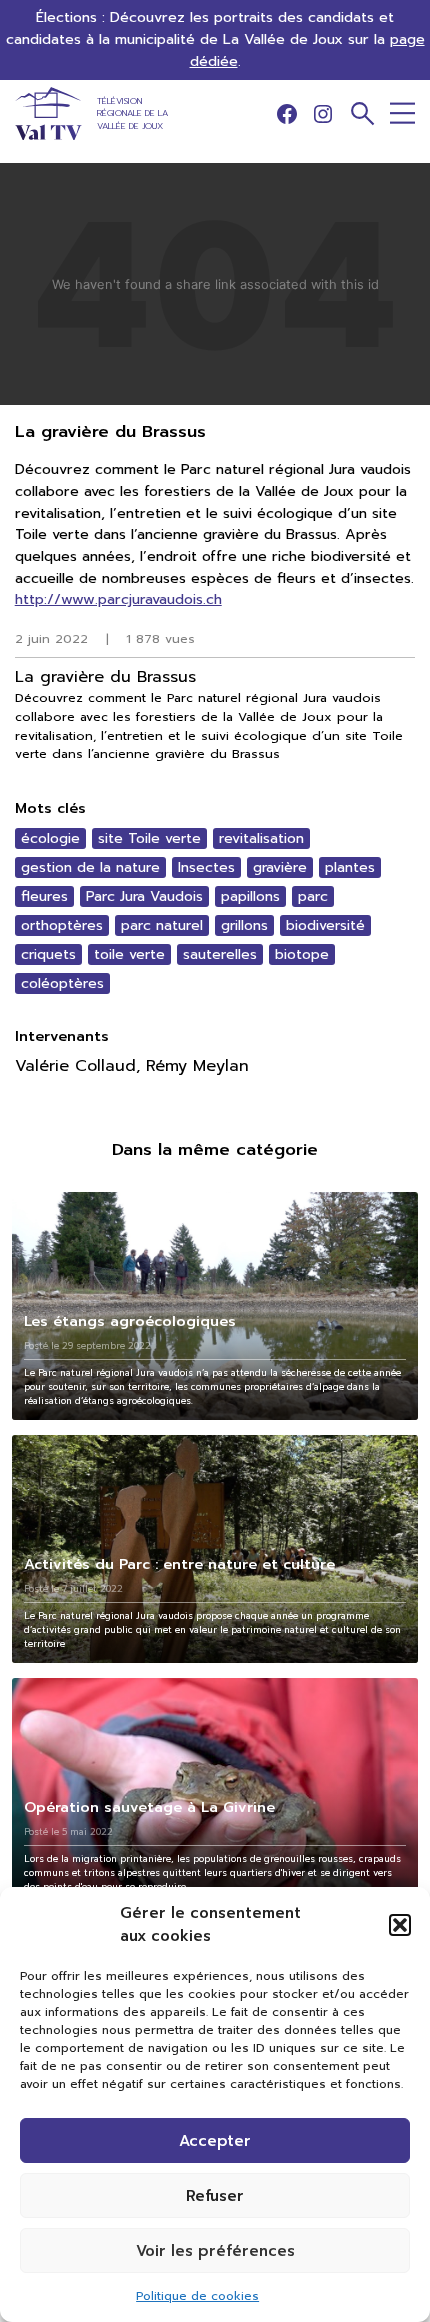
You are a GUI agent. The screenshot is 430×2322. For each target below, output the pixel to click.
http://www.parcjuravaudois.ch (118, 599)
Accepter (215, 2141)
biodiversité (325, 925)
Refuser (215, 2196)
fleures (44, 896)
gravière (280, 867)
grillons (244, 925)
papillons (250, 896)
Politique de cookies (197, 2296)
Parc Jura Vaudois (144, 896)
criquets (48, 954)
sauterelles (220, 954)
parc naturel (162, 925)
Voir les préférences (215, 2251)
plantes (350, 867)
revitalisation (261, 838)
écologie (50, 838)
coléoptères (62, 983)
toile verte (129, 954)
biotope (302, 954)
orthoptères (62, 925)
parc (313, 896)
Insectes (206, 867)
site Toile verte (149, 838)
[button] (400, 1925)
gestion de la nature (90, 867)
